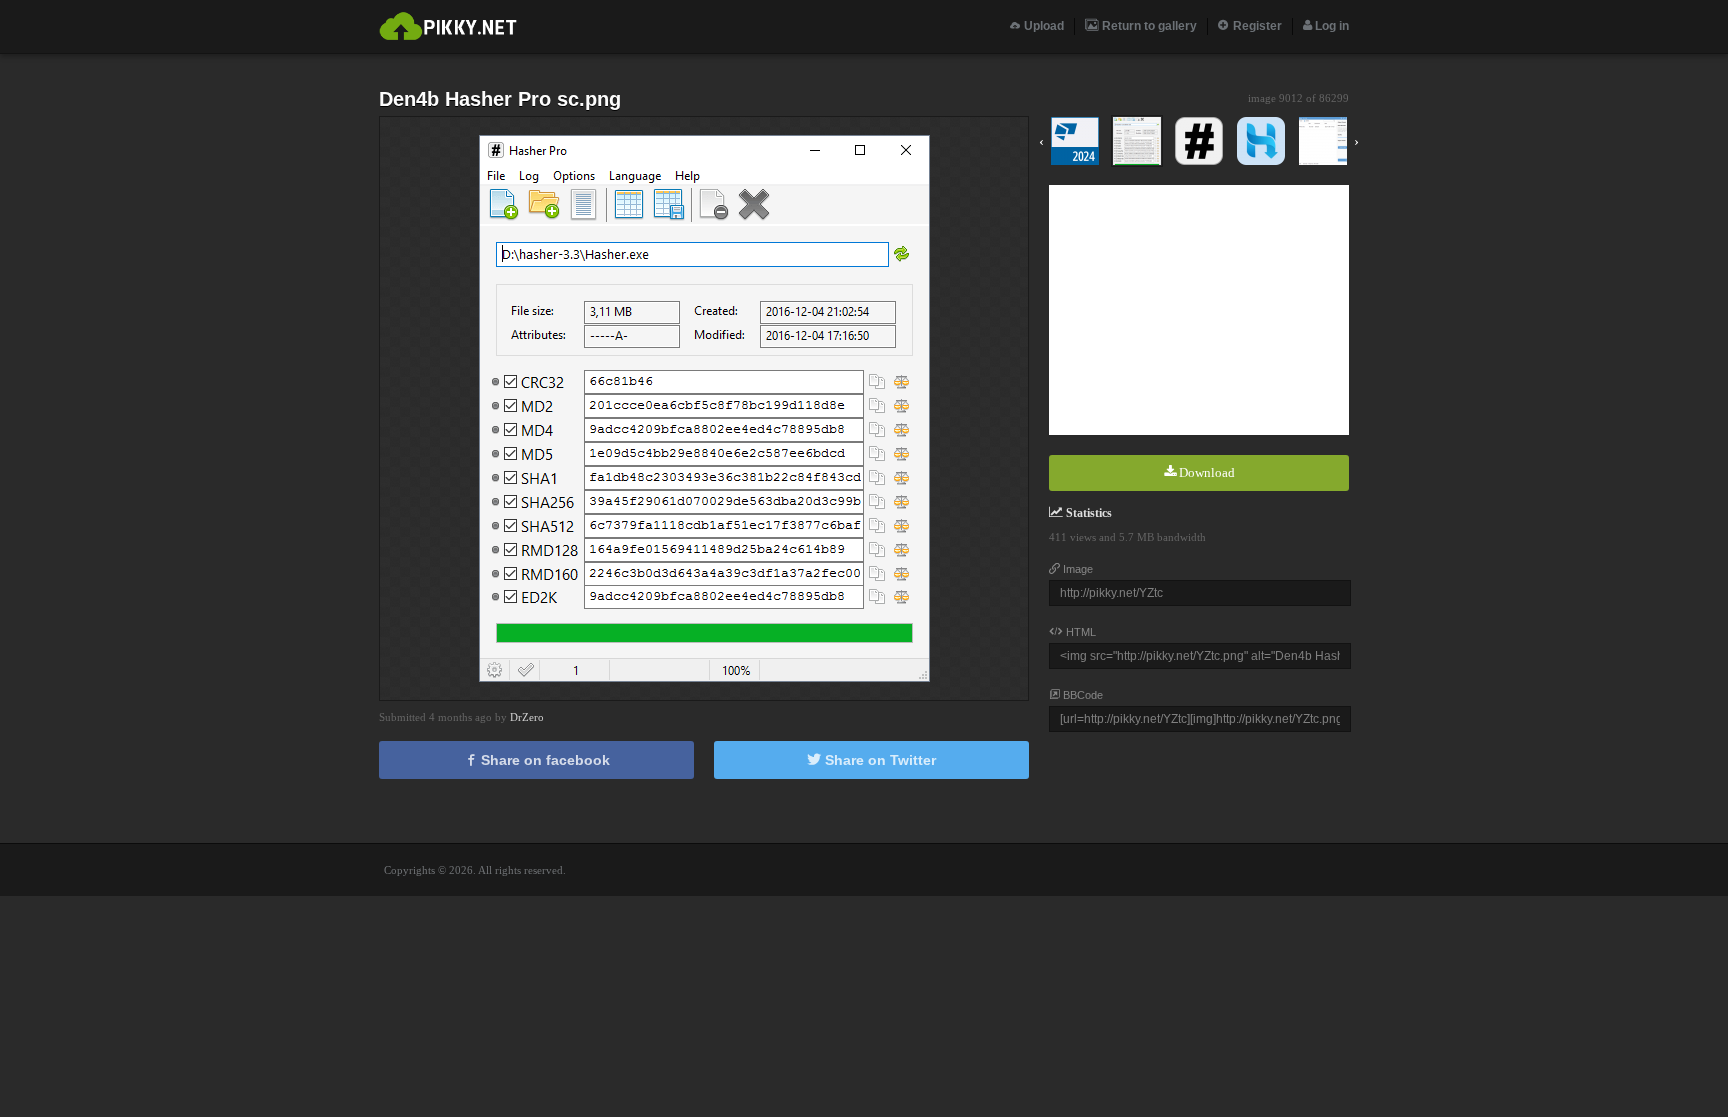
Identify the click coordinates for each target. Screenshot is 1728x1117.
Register (1256, 26)
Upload (1042, 26)
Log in (1330, 26)
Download (1205, 472)
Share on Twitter (878, 760)
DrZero (527, 717)
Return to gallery (1148, 26)
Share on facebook (543, 760)
